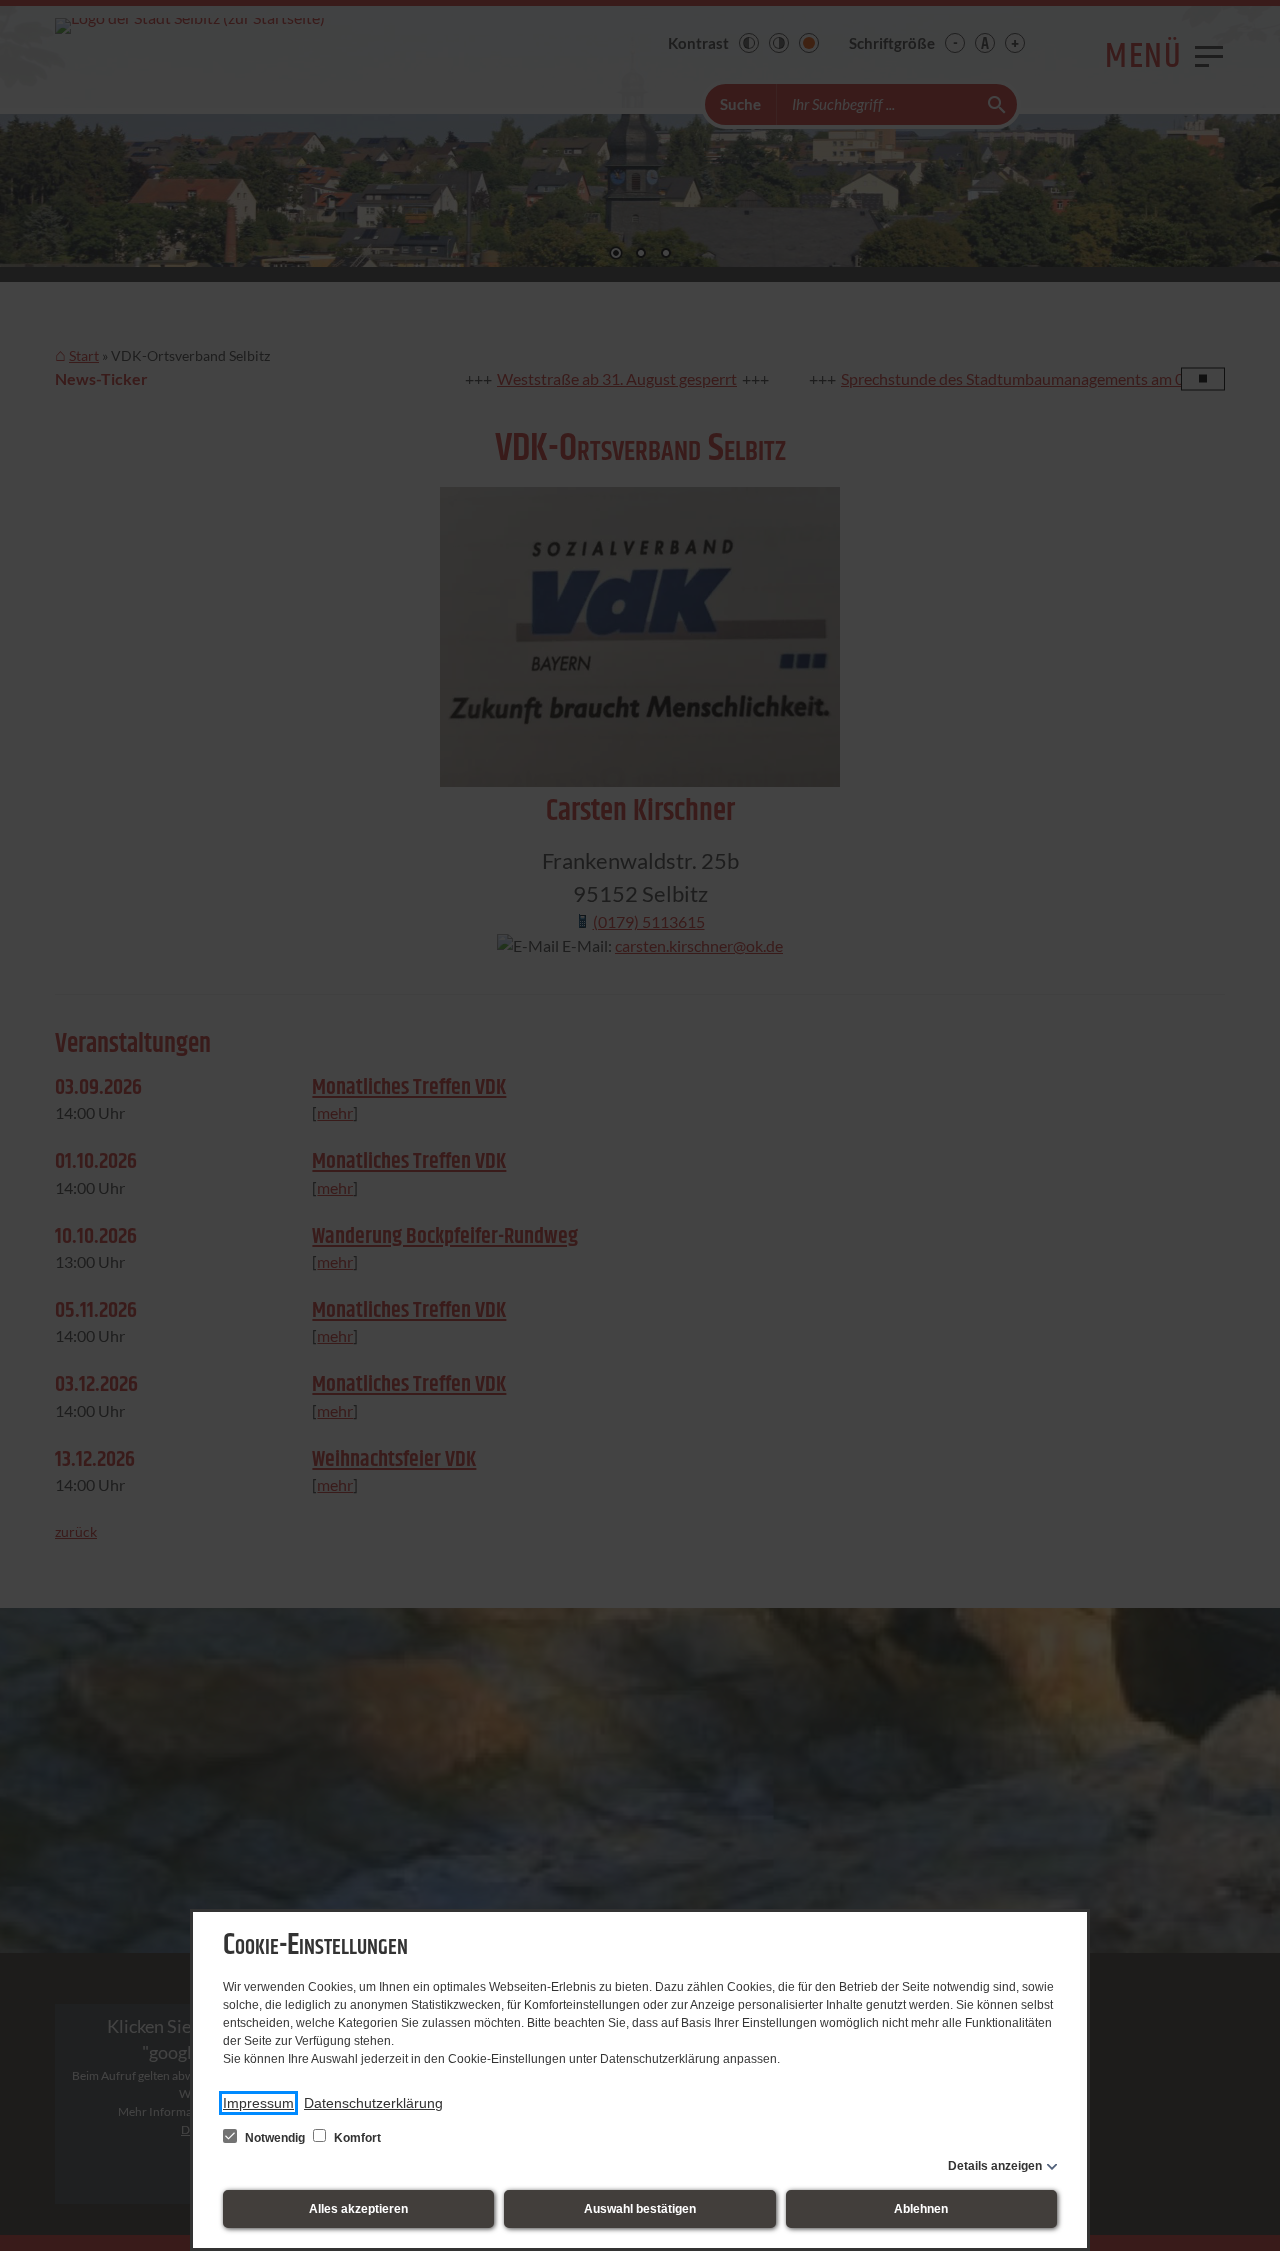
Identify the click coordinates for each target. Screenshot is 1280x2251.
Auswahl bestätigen (640, 2209)
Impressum (258, 2103)
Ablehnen (921, 2209)
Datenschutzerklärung (373, 2103)
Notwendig (275, 2138)
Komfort (356, 2138)
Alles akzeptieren (358, 2209)
